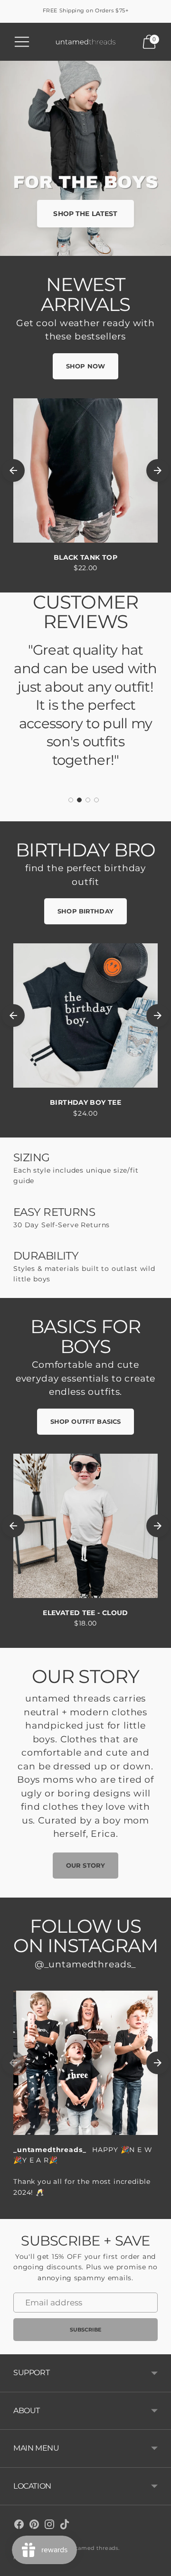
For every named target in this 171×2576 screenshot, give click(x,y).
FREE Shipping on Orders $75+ (85, 10)
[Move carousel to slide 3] (88, 800)
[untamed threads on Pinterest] (34, 2526)
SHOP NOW (85, 366)
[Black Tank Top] (85, 470)
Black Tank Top (85, 557)
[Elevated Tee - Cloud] (85, 1526)
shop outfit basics (85, 1421)
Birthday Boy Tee (85, 1102)
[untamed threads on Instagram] (49, 2526)
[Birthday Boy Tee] (85, 1015)
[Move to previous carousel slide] (13, 470)
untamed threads (93, 2548)
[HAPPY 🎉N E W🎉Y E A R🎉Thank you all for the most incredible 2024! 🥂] (85, 2063)
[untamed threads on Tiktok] (65, 2526)
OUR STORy (85, 1865)
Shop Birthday (85, 911)
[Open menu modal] (22, 42)
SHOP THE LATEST (85, 214)
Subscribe (86, 2330)
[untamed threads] (85, 42)
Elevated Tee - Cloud (85, 1613)
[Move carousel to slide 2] (79, 800)
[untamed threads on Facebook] (19, 2526)
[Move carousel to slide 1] (71, 800)
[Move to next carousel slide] (158, 470)
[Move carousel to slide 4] (96, 800)
